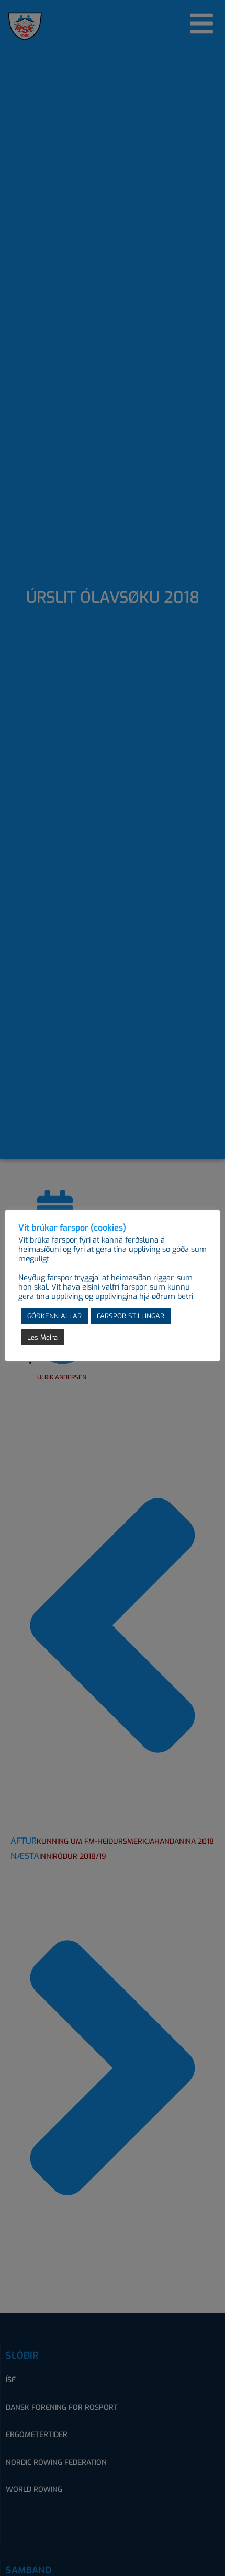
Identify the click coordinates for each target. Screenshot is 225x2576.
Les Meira (42, 1337)
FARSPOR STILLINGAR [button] (131, 1316)
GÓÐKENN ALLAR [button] (54, 1316)
